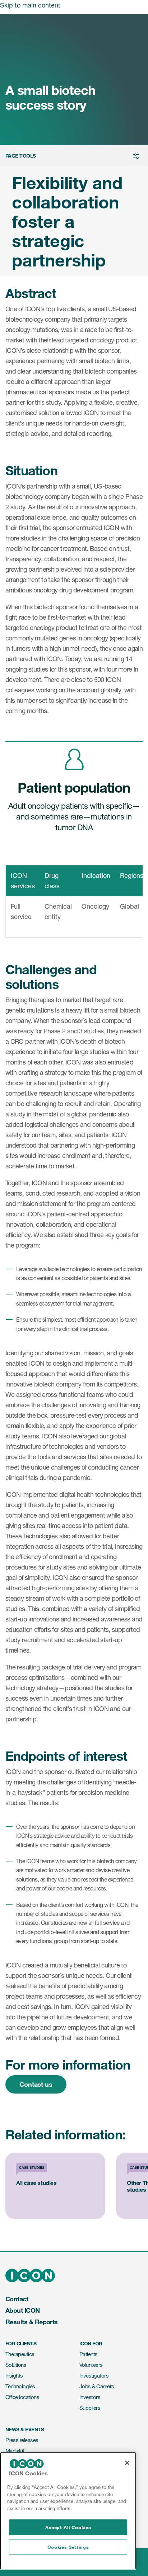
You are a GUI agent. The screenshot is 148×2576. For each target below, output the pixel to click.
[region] (68, 2511)
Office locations (22, 2397)
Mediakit (15, 2451)
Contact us (36, 2084)
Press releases (22, 2440)
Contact (17, 2299)
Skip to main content (30, 5)
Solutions (16, 2365)
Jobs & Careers (97, 2386)
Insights (14, 2376)
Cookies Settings (68, 2547)
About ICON (23, 2310)
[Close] (127, 2463)
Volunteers (91, 2365)
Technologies (20, 2386)
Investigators (94, 2376)
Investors (90, 2397)
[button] (73, 156)
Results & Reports (32, 2322)
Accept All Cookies (68, 2527)
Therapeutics (20, 2354)
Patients (89, 2354)
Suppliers (90, 2408)
